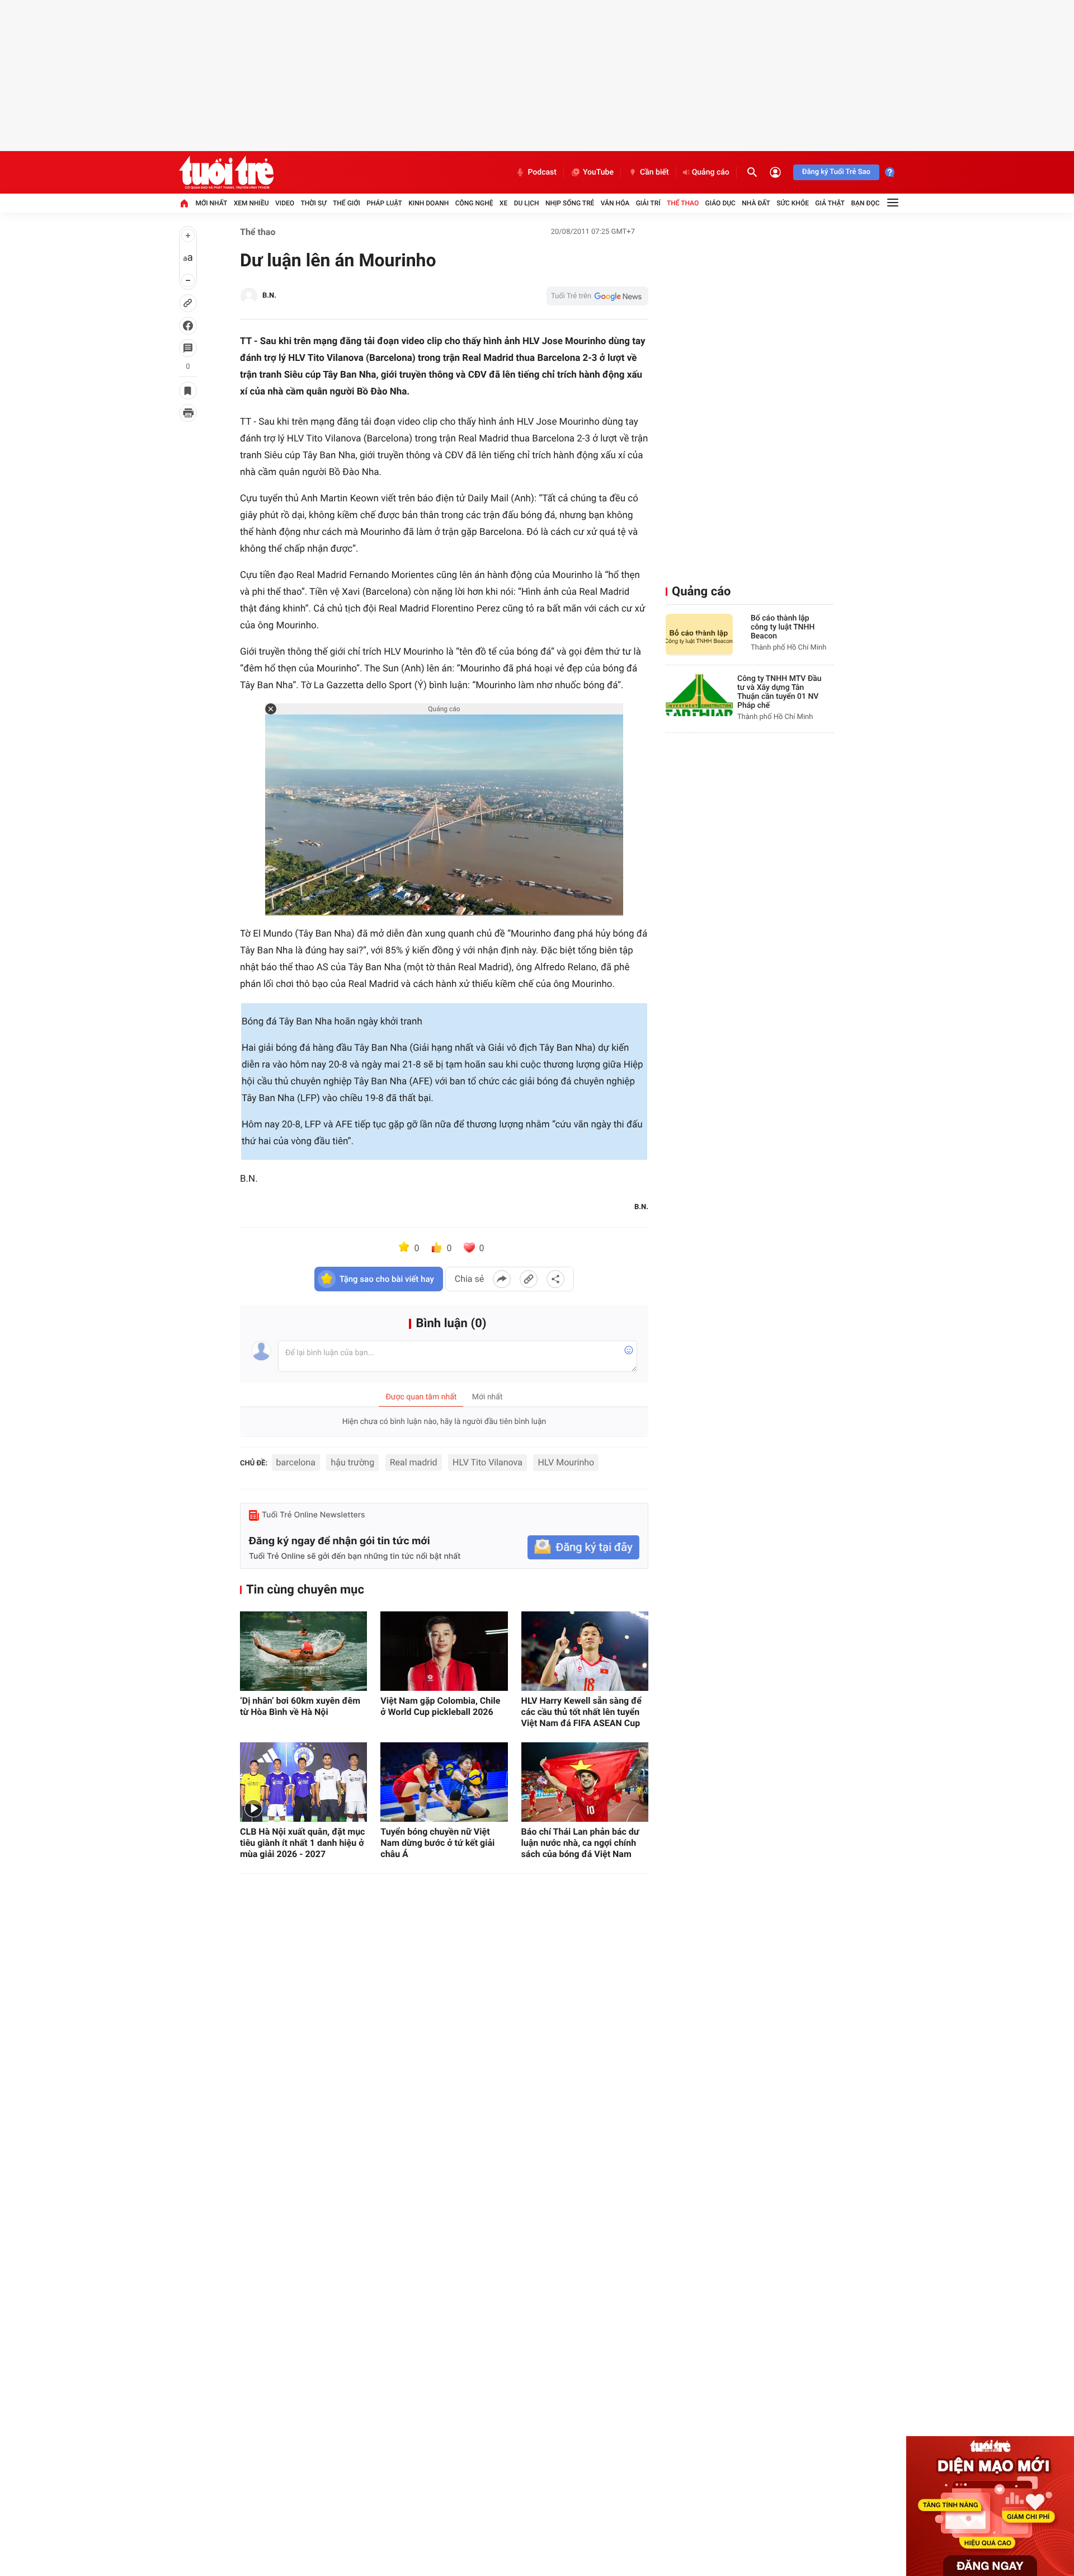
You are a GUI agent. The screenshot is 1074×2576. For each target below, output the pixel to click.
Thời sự (313, 203)
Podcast (542, 172)
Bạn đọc (866, 203)
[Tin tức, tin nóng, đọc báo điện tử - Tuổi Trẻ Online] (226, 172)
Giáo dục (720, 203)
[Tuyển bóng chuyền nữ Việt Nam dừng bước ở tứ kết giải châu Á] (444, 1782)
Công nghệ (474, 203)
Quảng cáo (711, 172)
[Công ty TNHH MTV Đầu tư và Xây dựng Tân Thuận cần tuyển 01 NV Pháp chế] (699, 695)
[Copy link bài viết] (529, 1279)
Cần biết (654, 172)
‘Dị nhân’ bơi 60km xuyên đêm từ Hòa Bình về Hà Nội (300, 1706)
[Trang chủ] (184, 203)
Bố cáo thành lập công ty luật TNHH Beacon (783, 627)
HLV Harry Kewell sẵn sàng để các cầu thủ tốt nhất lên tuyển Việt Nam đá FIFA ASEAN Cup (581, 1712)
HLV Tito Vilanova (487, 1462)
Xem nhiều (251, 203)
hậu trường (352, 1462)
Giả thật (830, 203)
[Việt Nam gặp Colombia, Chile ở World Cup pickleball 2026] (444, 1651)
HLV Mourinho (566, 1462)
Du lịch (527, 203)
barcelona (296, 1462)
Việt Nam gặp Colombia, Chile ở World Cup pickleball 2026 (440, 1706)
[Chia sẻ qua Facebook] (502, 1279)
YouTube (598, 172)
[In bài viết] (188, 413)
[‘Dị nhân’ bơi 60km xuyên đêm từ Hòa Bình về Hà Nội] (303, 1651)
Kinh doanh (428, 203)
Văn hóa (615, 203)
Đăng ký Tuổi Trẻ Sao (836, 172)
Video (285, 203)
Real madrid (414, 1462)
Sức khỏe (793, 203)
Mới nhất (211, 203)
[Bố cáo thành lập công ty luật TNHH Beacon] (699, 635)
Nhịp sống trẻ (570, 203)
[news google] (597, 296)
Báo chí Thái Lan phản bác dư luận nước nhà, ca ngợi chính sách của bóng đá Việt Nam (580, 1843)
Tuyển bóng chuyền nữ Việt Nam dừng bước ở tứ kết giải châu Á (437, 1843)
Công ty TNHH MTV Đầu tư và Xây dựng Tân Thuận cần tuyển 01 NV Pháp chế (779, 692)
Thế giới (347, 203)
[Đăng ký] (583, 1547)
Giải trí (648, 203)
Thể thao (683, 203)
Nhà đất (756, 203)
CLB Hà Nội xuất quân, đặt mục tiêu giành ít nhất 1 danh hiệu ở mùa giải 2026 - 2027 (302, 1843)
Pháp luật (384, 203)
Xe (503, 203)
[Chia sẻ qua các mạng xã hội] (555, 1279)
